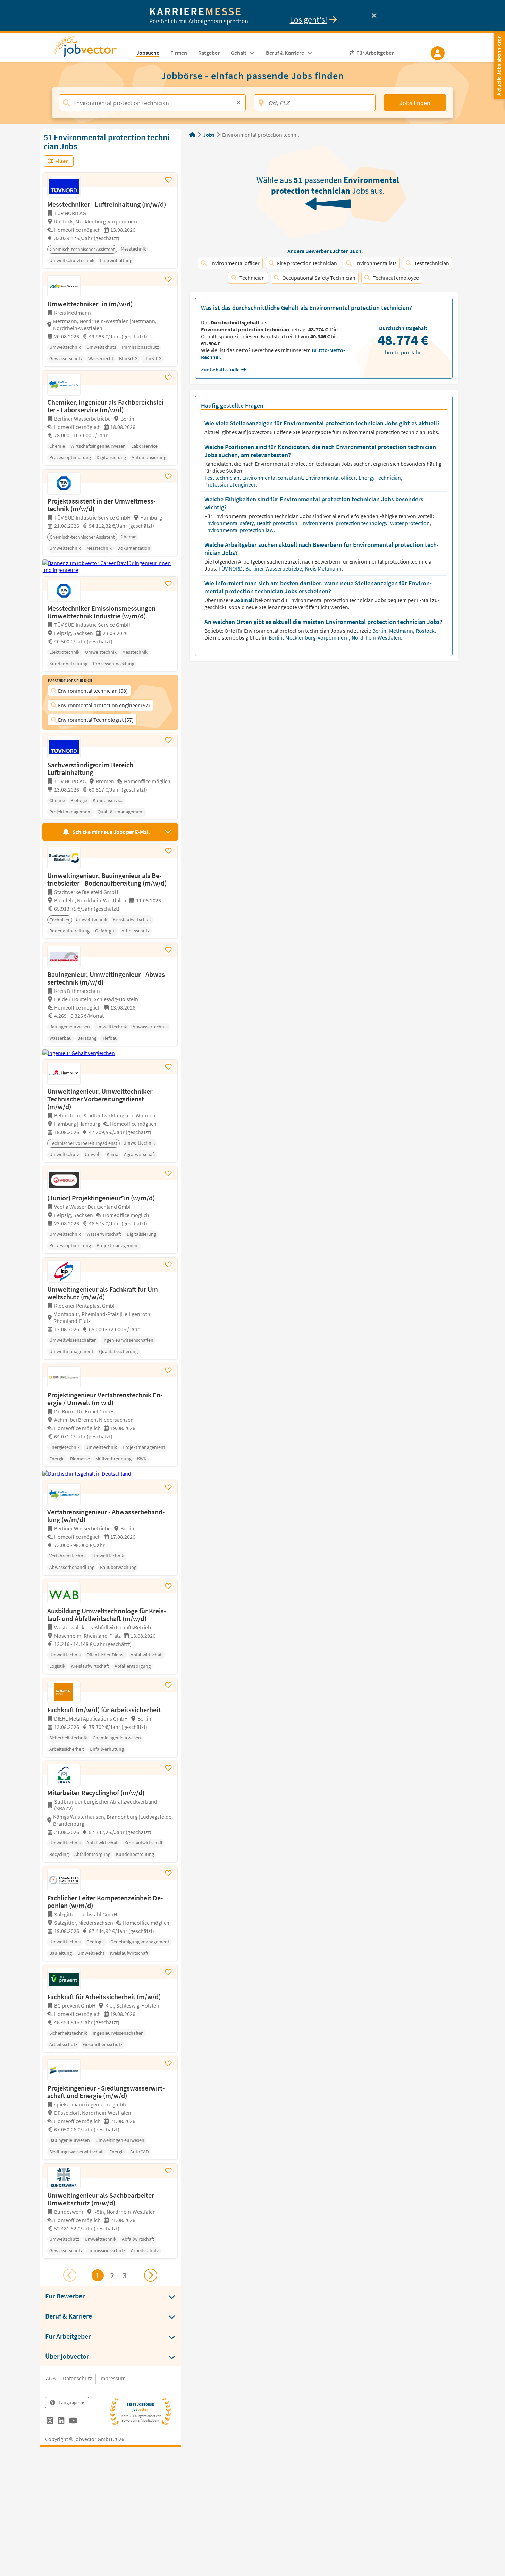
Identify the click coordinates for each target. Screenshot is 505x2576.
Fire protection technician (307, 263)
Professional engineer (231, 484)
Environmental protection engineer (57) (104, 705)
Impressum (112, 2378)
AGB (51, 2378)
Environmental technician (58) (93, 691)
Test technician (432, 263)
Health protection (277, 523)
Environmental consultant (273, 478)
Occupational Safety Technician (319, 278)
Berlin (380, 631)
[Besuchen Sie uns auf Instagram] (50, 2422)
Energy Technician (380, 478)
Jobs (209, 135)
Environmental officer (234, 263)
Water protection (410, 523)
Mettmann (402, 631)
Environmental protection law (239, 530)
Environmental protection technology (344, 523)
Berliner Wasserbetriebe (274, 568)
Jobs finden (415, 103)
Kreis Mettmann (324, 568)
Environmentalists (376, 263)
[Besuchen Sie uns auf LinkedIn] (61, 2422)
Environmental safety (230, 523)
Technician (252, 278)
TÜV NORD (231, 568)
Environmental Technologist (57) (96, 720)
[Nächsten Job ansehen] (151, 2275)
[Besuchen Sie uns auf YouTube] (73, 2422)
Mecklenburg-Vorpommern (318, 637)
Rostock (426, 631)
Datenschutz (77, 2378)
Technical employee (396, 278)
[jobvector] (92, 49)
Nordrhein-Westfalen (376, 637)
